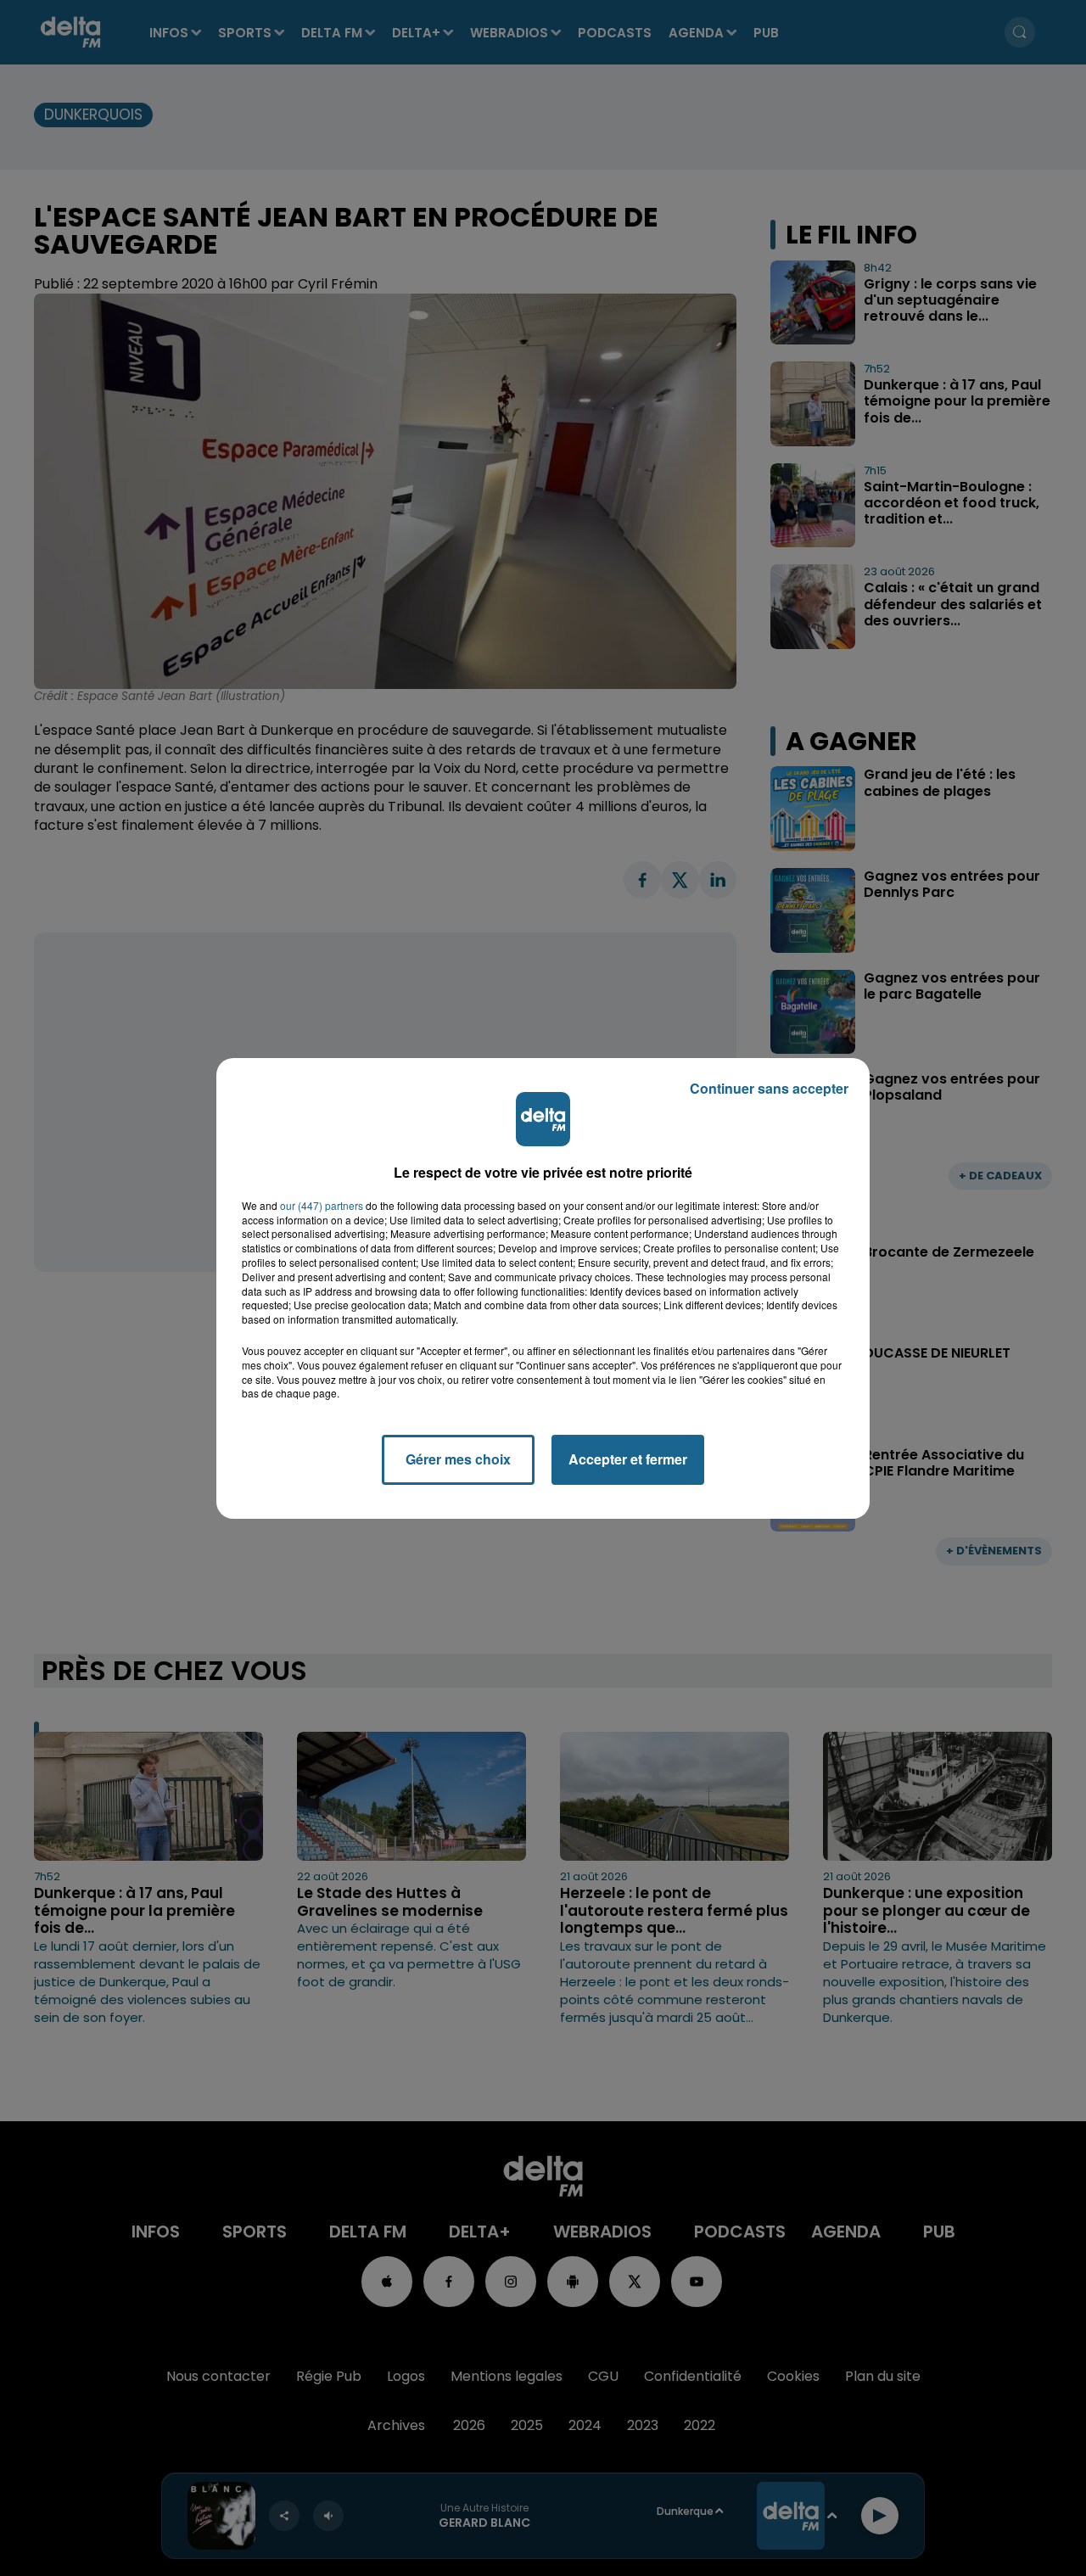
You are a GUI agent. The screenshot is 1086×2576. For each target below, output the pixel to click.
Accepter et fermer (628, 1459)
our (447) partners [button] (322, 1206)
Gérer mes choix (458, 1459)
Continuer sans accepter (769, 1088)
